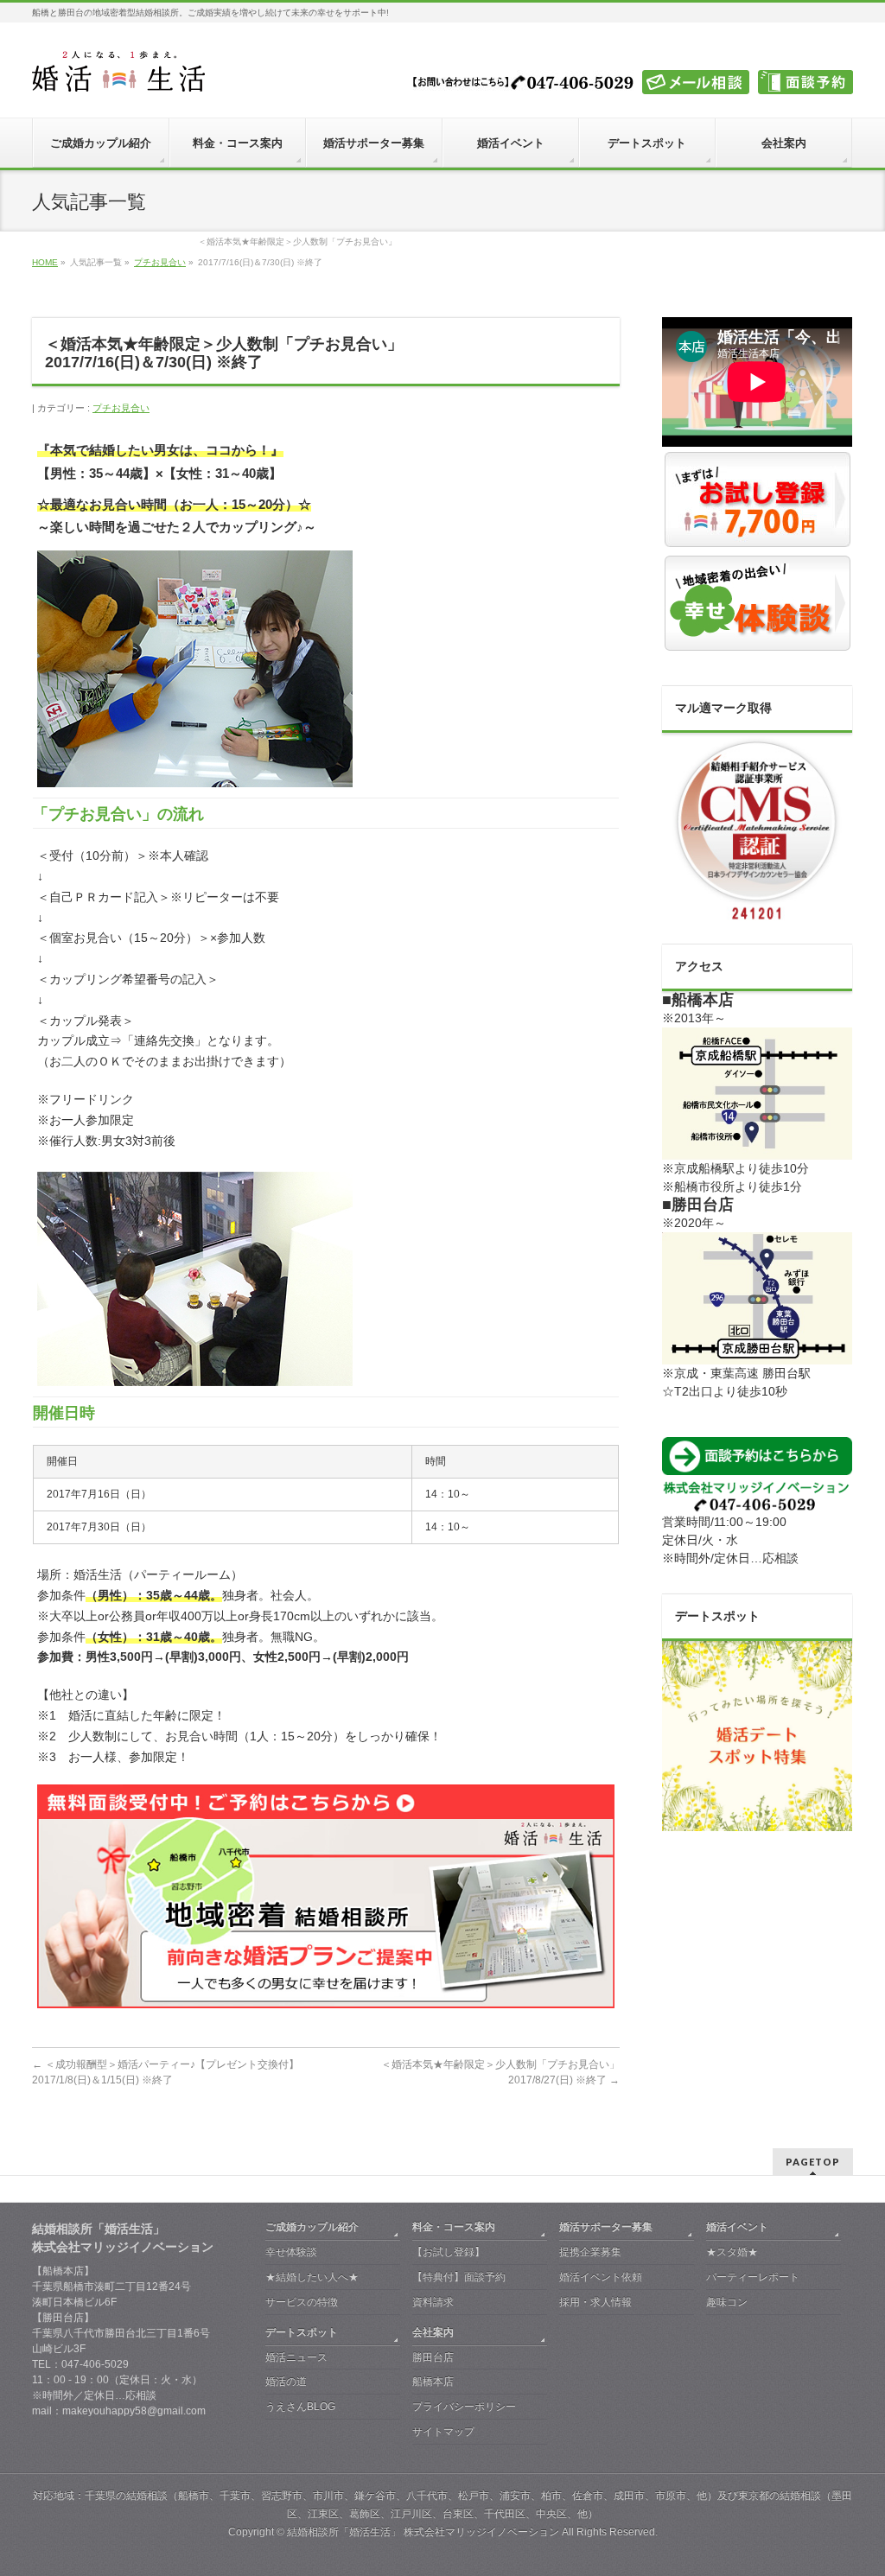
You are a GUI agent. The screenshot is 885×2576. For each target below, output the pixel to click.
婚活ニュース (296, 2357)
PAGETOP (813, 2162)
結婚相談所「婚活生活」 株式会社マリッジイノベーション (423, 2532)
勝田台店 (433, 2357)
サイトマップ (443, 2432)
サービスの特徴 (302, 2302)
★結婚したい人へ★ (312, 2277)
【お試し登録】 (449, 2252)
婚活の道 (286, 2382)
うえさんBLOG (300, 2407)
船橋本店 (433, 2382)
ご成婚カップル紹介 (312, 2227)
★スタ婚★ (732, 2252)
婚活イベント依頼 (601, 2277)
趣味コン (727, 2302)
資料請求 (433, 2302)
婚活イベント (737, 2227)
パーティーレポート (753, 2277)
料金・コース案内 (454, 2227)
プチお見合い (121, 408)
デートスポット (302, 2332)
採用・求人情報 (595, 2302)
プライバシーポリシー (464, 2407)
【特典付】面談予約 (459, 2277)
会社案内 (433, 2332)
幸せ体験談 (291, 2252)
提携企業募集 (590, 2252)
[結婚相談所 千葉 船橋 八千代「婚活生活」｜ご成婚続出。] (118, 72)
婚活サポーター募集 (606, 2227)
